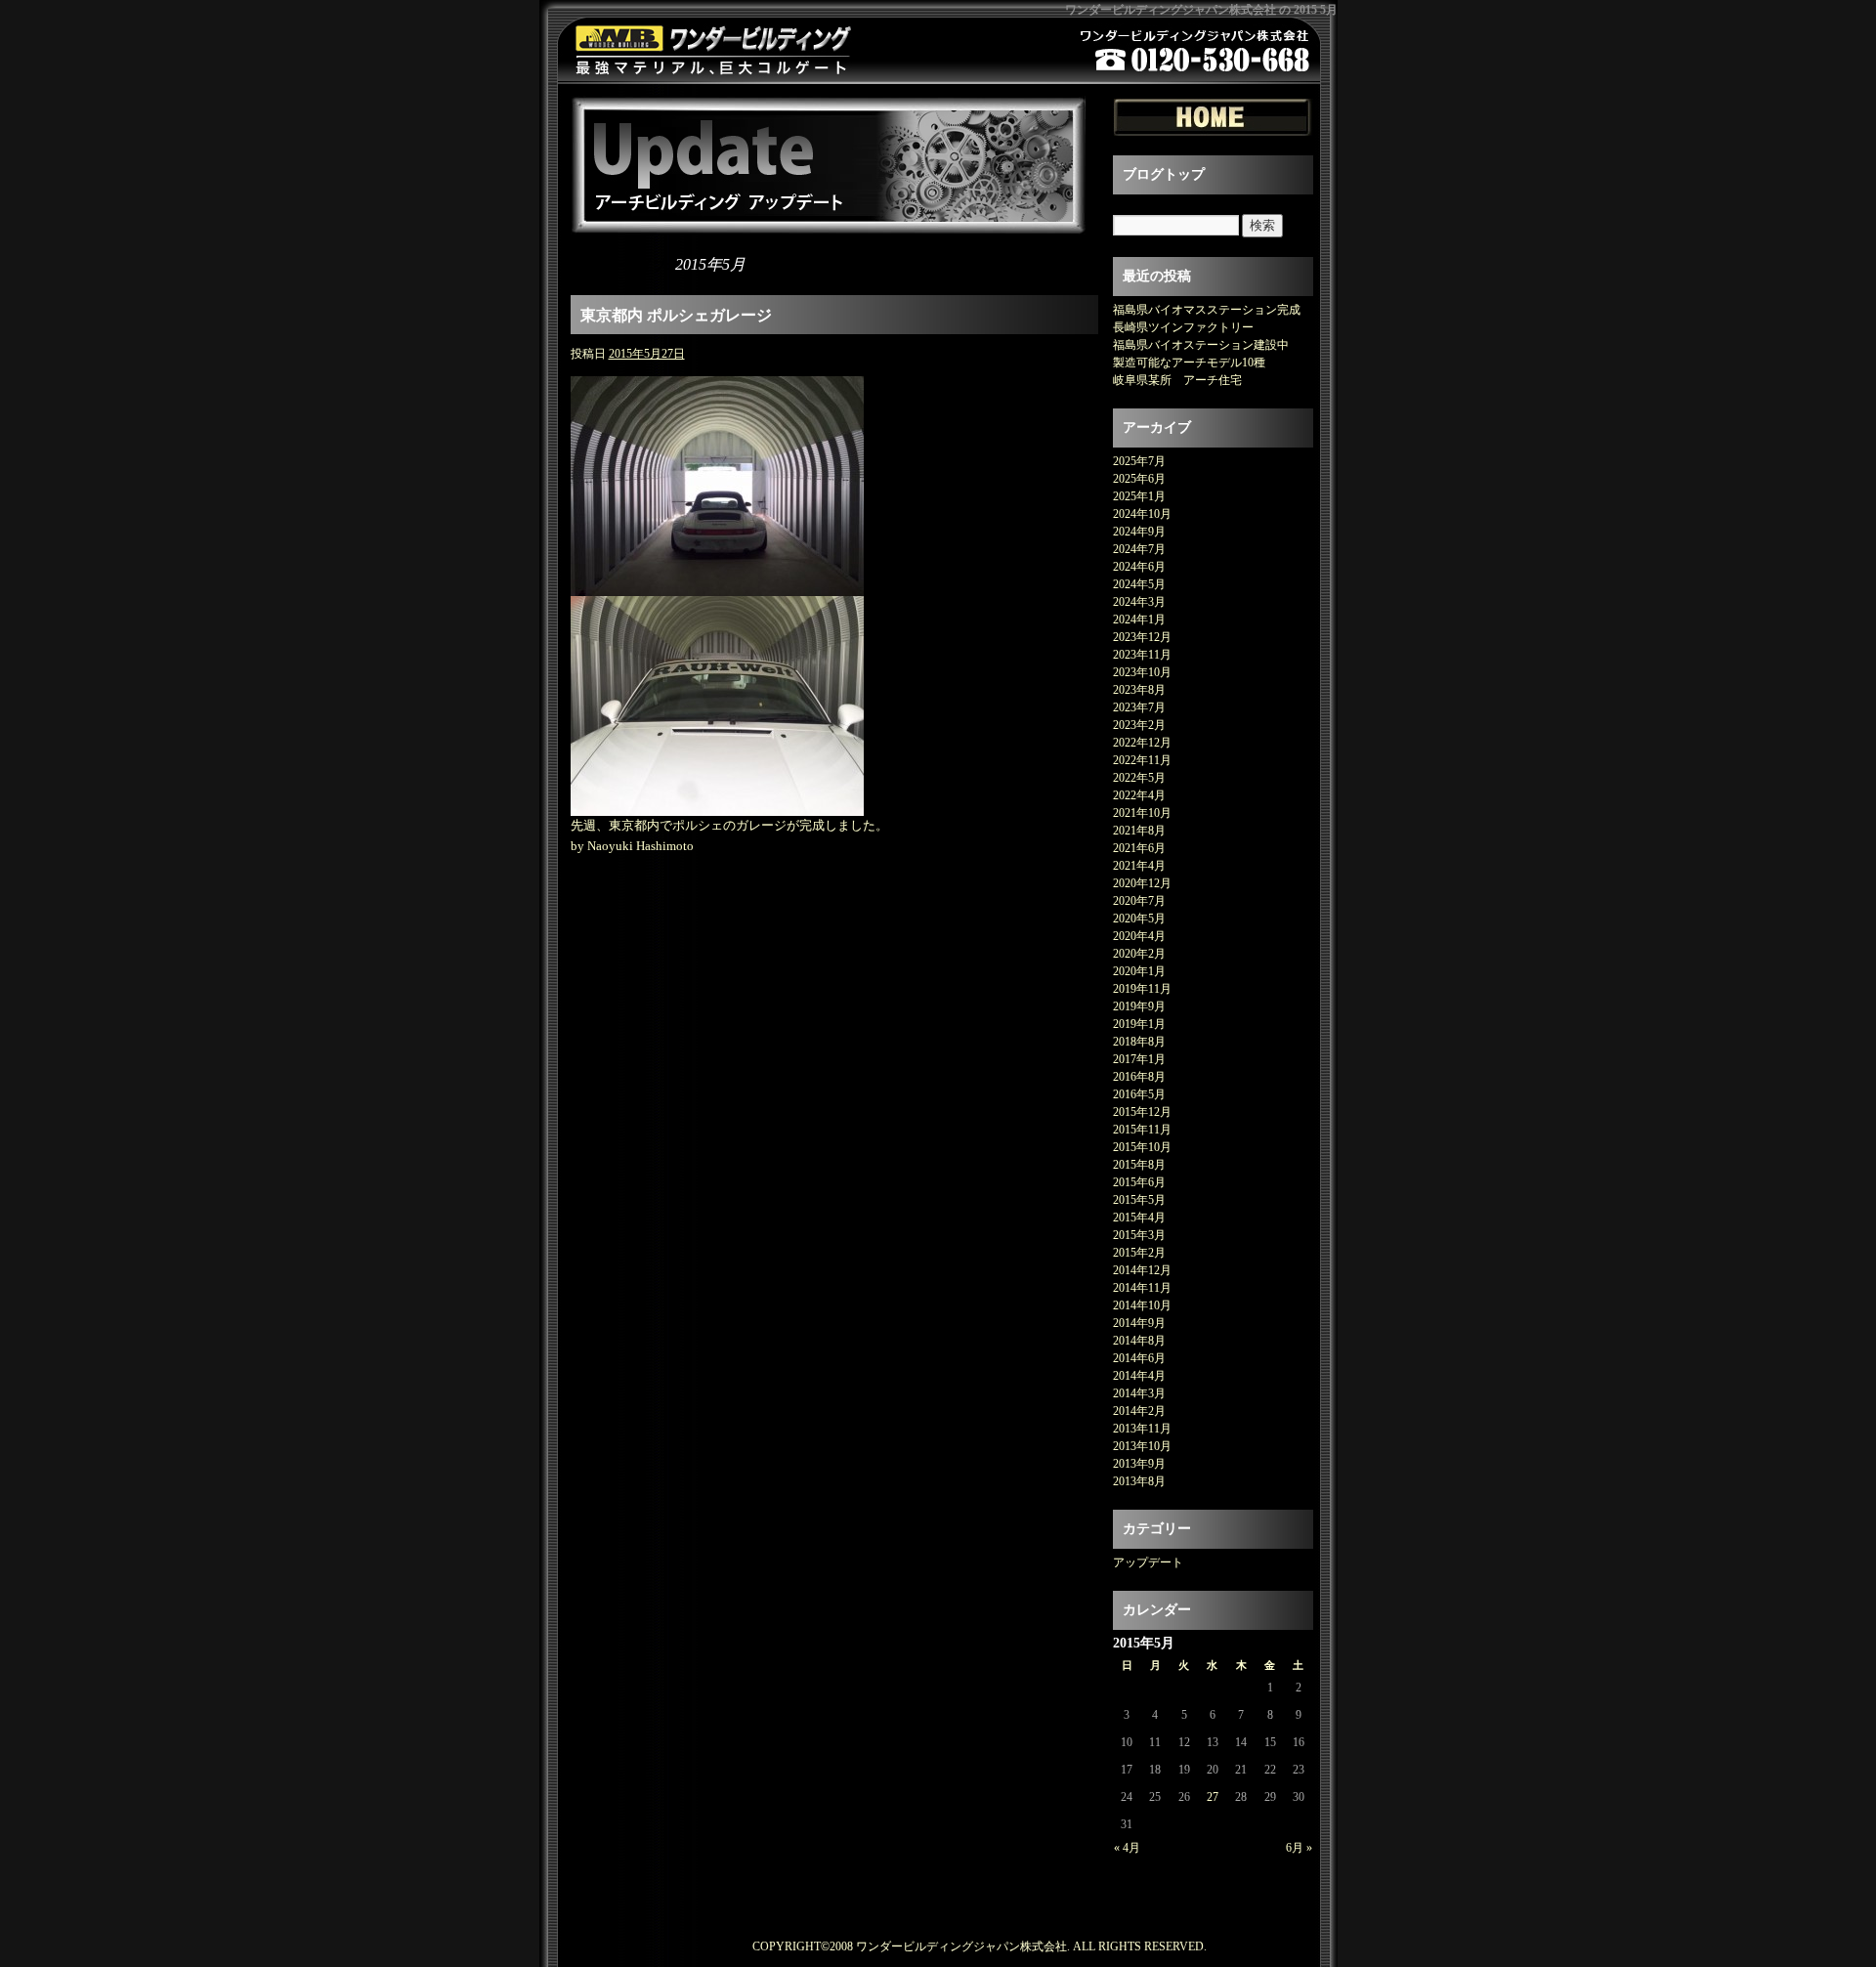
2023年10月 (1142, 672)
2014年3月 (1139, 1393)
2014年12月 (1142, 1270)
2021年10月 (1142, 813)
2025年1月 (1139, 496)
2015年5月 (1139, 1200)
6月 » (1299, 1848)
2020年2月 (1139, 954)
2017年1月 (1139, 1059)
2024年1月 (1139, 620)
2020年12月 (1142, 883)
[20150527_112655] (717, 585)
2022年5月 (1139, 778)
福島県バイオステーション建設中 (1201, 345)
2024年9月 (1139, 532)
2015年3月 (1139, 1235)
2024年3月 (1139, 602)
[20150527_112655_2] (717, 805)
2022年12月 (1142, 743)
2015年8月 (1139, 1165)
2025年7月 (1139, 461)
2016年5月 (1139, 1094)
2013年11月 (1142, 1429)
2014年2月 (1139, 1411)
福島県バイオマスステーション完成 (1207, 310)
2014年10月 (1142, 1305)
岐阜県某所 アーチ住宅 (1177, 380)
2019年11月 (1142, 989)
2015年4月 (1139, 1218)
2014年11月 (1142, 1288)
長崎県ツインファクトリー (1183, 327)
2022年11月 (1142, 760)
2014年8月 (1139, 1341)
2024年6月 (1139, 567)
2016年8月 (1139, 1077)
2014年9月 (1139, 1323)
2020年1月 (1139, 971)
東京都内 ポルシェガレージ (676, 315)
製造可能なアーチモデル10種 (1189, 363)
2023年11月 (1142, 655)
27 (1213, 1797)
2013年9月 (1139, 1464)
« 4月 (1127, 1848)
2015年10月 (1142, 1147)
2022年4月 (1139, 795)
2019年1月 (1139, 1024)
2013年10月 (1142, 1446)
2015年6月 (1139, 1182)
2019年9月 (1139, 1006)
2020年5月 (1139, 919)
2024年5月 (1139, 584)
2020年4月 (1139, 936)
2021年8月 (1139, 831)
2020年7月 (1139, 901)
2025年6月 (1139, 479)
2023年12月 (1142, 637)
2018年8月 (1139, 1042)
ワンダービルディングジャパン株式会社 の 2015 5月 (1201, 10)
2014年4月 (1139, 1376)
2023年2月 (1139, 725)
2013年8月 (1139, 1481)
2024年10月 (1142, 514)
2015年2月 (1139, 1253)
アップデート (1148, 1562)
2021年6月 (1139, 848)
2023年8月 (1139, 690)
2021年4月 (1139, 866)
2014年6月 (1139, 1358)
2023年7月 (1139, 707)
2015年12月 (1142, 1112)
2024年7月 (1139, 549)
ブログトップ (1164, 174)
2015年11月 (1142, 1130)
